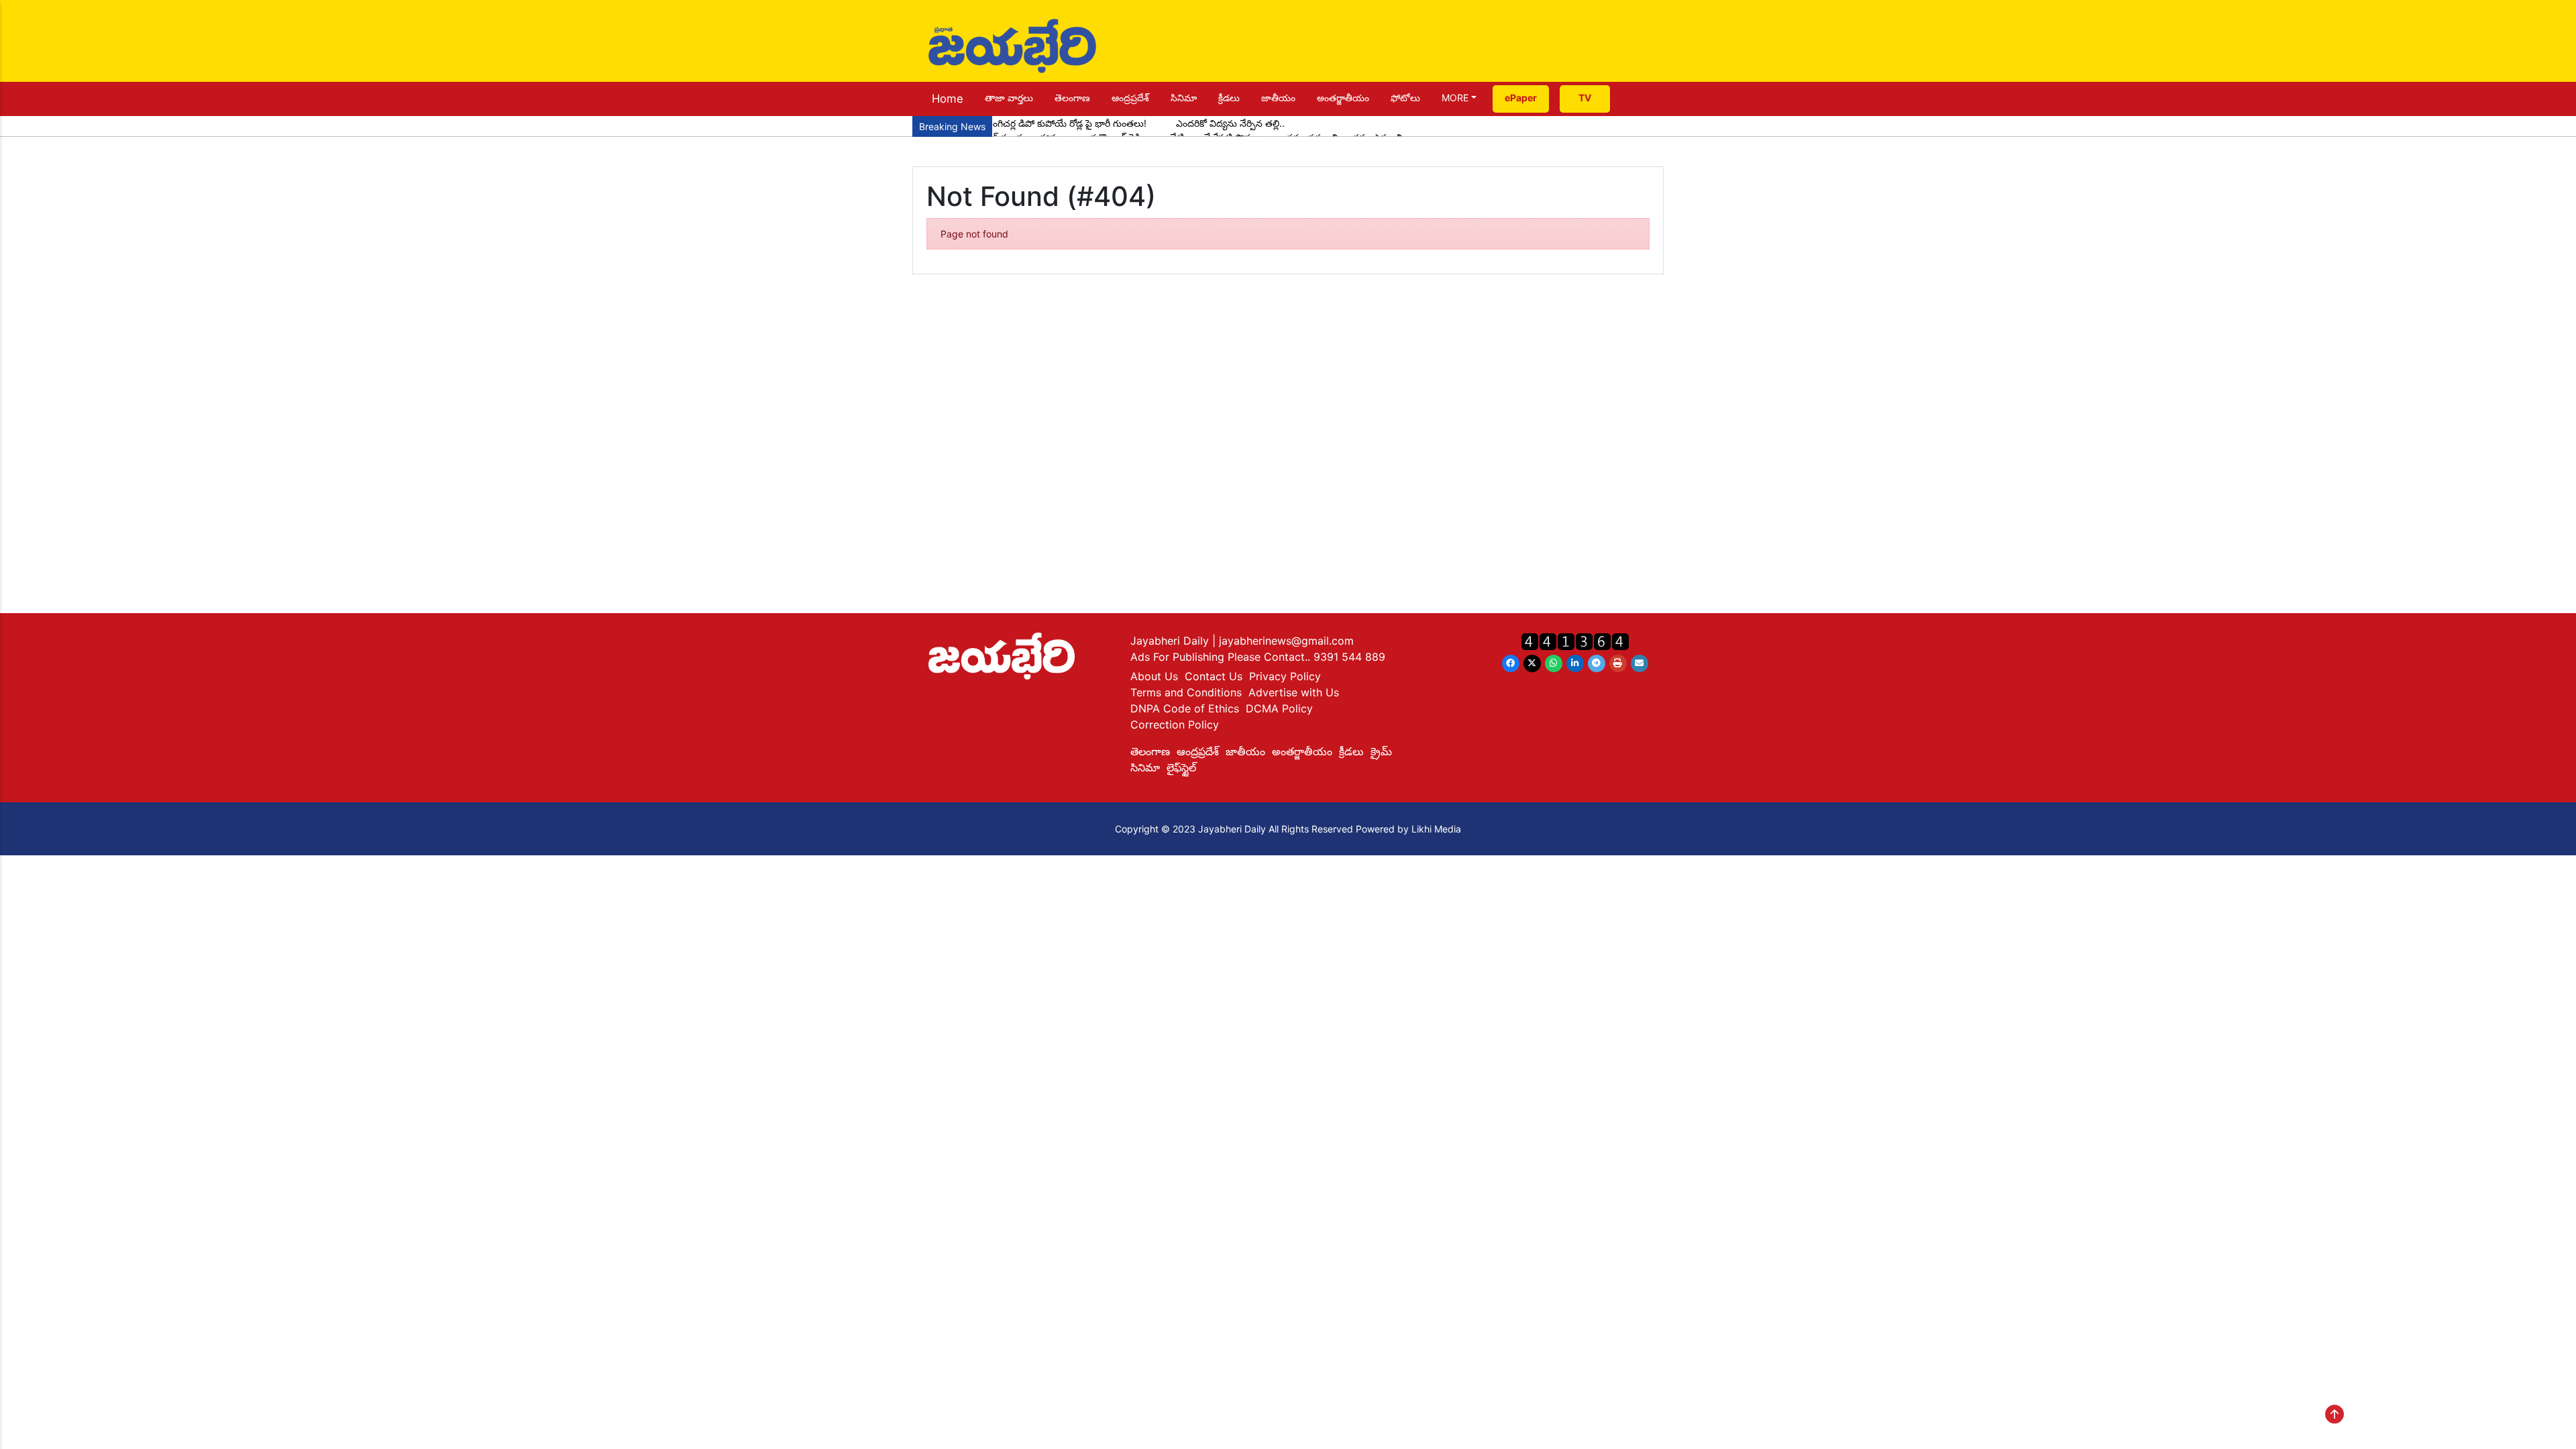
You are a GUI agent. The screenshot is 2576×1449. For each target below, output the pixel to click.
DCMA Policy (1279, 708)
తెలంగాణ (1072, 98)
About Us (1154, 676)
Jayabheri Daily (1171, 641)
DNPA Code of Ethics (1185, 708)
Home (948, 99)
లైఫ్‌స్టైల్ (1181, 767)
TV (1585, 98)
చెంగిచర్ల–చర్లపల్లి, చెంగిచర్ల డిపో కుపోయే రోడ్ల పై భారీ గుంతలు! (1033, 123)
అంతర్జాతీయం (1343, 98)
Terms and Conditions (1186, 692)
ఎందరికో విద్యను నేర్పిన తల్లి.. (1230, 123)
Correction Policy (1175, 724)
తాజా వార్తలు (1009, 98)
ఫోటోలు (1405, 98)
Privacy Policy (1285, 676)
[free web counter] (1575, 641)
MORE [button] (1455, 98)
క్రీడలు (1229, 98)
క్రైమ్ (1381, 751)
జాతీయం (1278, 98)
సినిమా (1184, 98)
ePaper (1521, 98)
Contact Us (1214, 676)
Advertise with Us (1294, 692)
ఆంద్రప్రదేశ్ (1130, 98)
